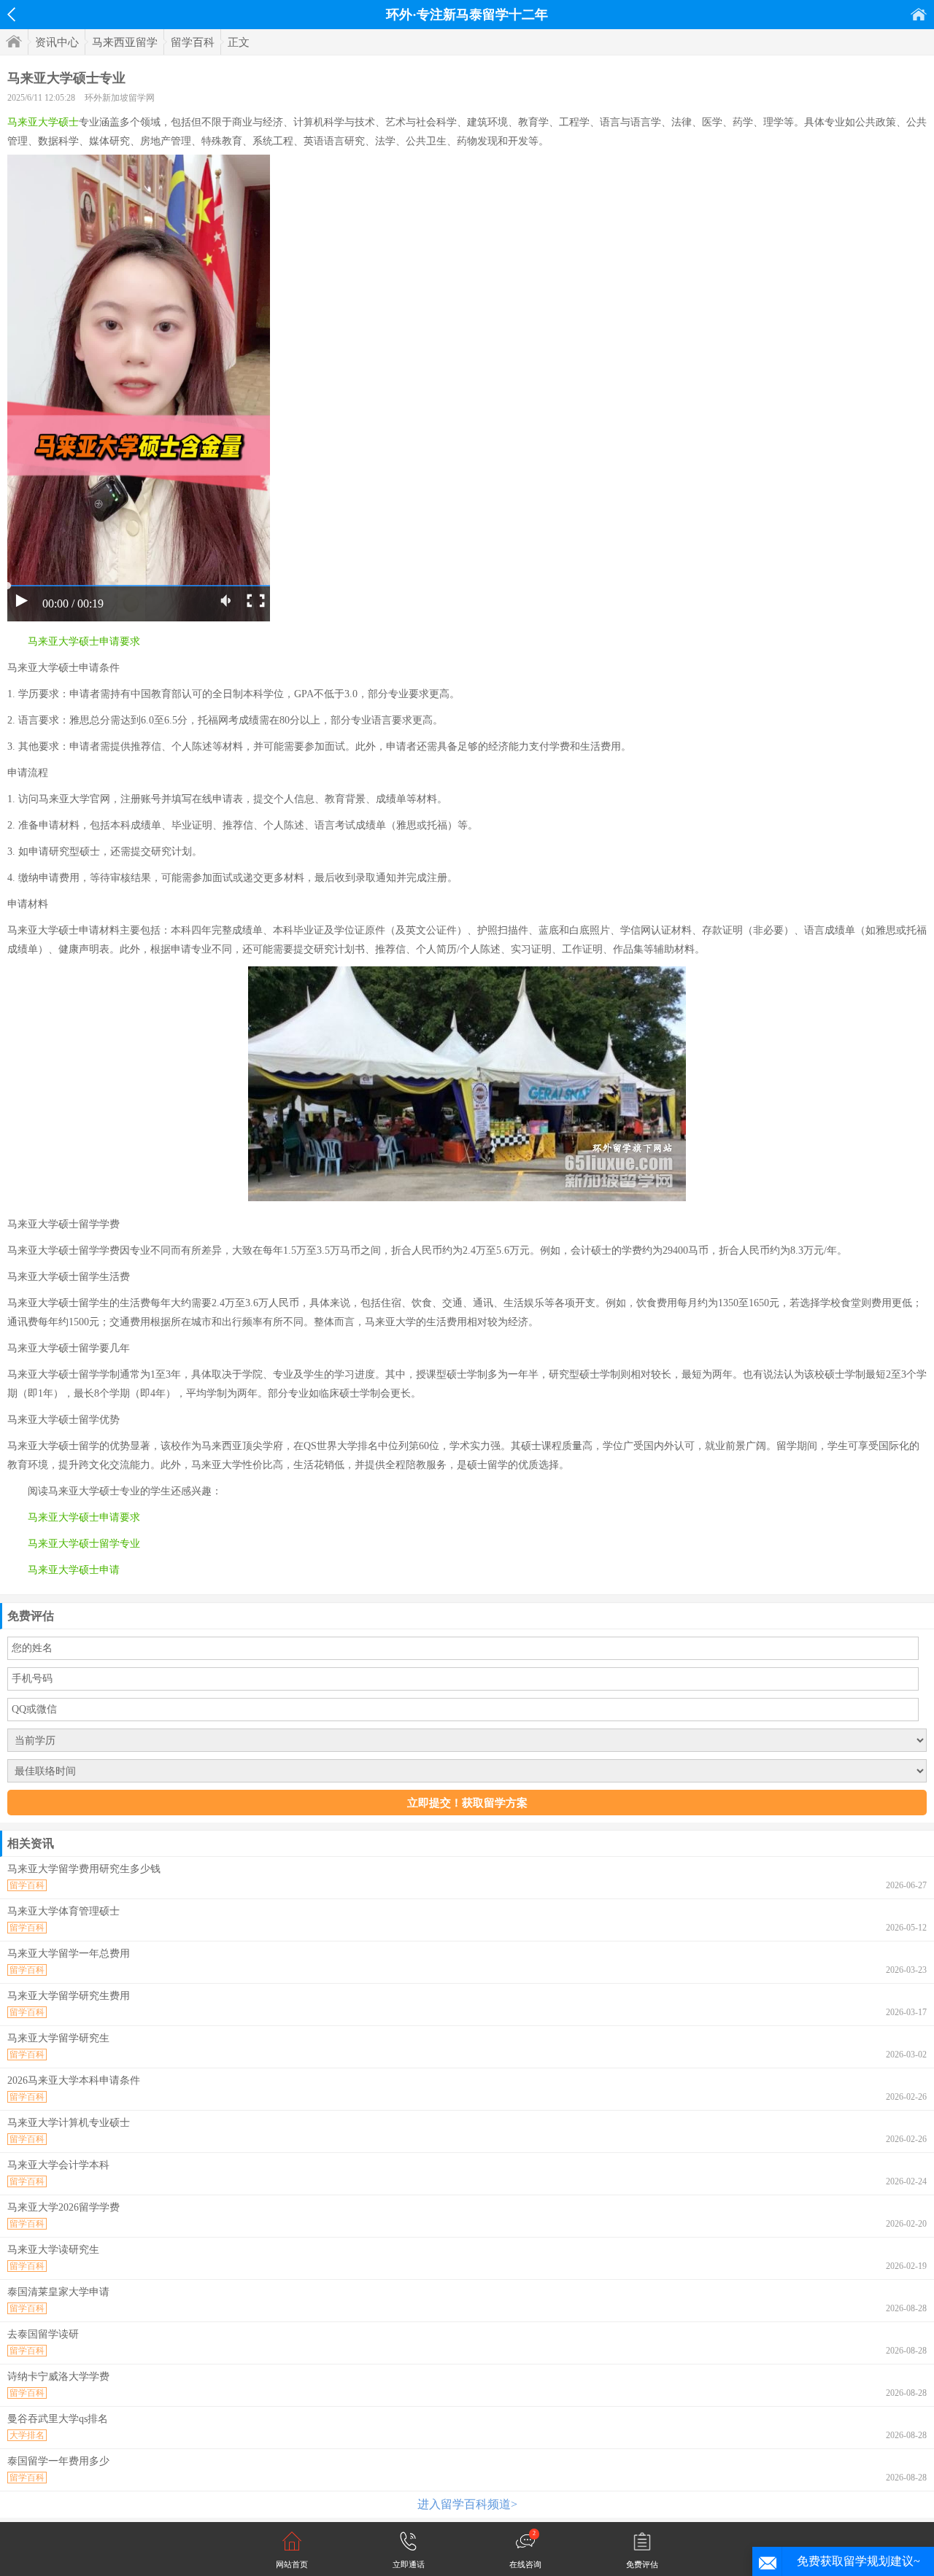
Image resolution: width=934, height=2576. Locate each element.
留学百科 (193, 42)
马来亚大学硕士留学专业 (84, 1544)
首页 (919, 14)
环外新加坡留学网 (120, 98)
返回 (11, 15)
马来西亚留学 (125, 42)
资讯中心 (57, 42)
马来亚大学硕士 (43, 122)
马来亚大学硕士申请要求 (84, 641)
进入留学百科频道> (467, 2504)
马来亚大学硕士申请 (74, 1570)
